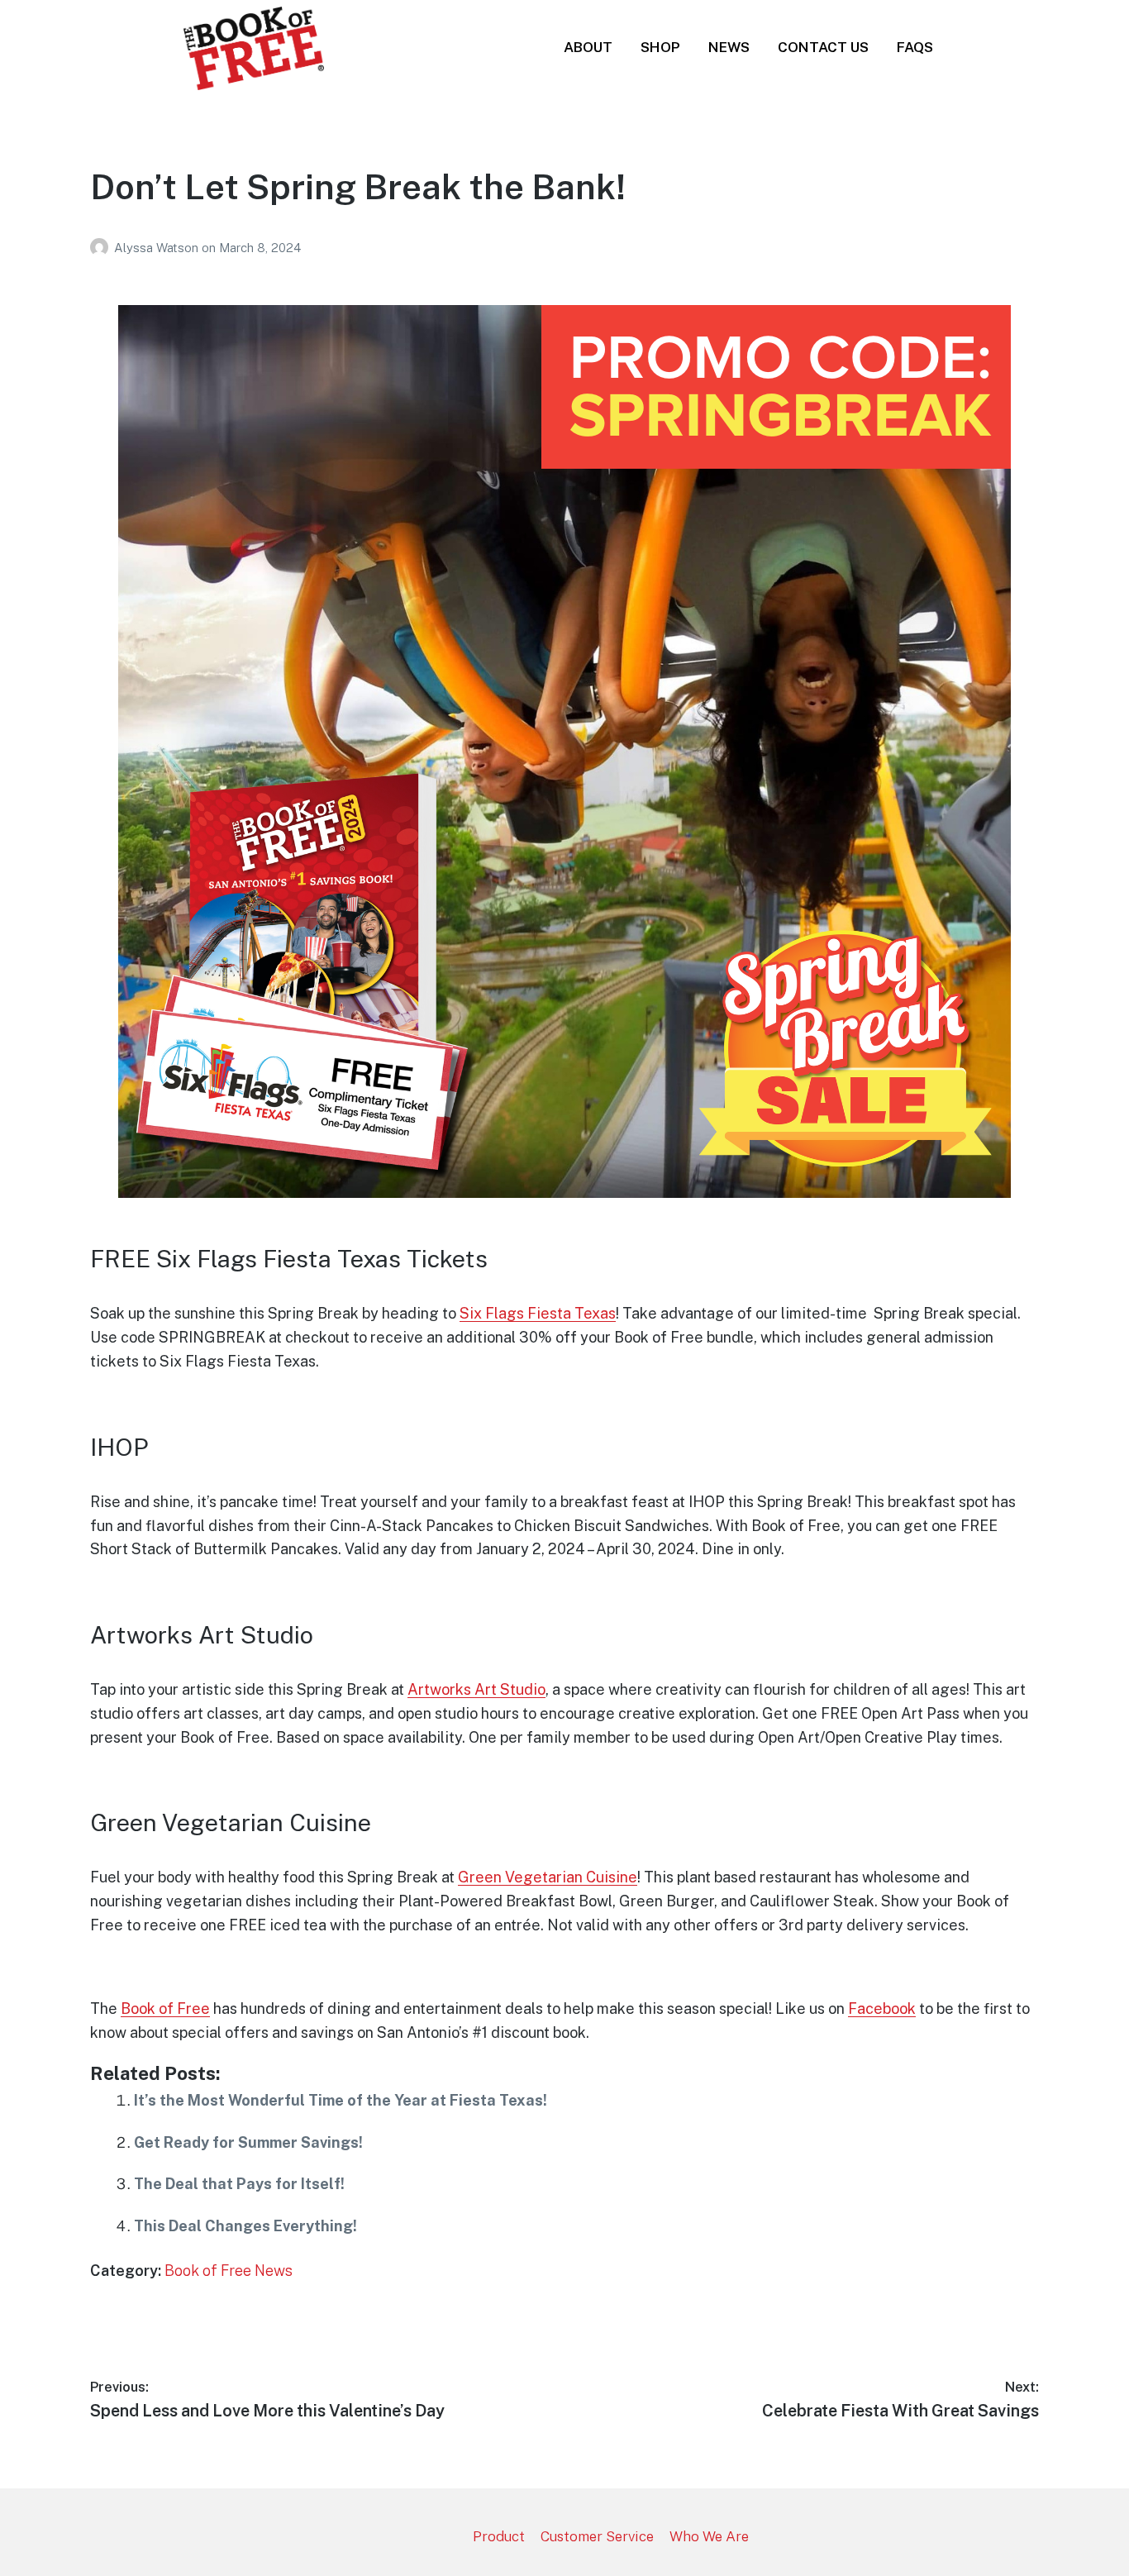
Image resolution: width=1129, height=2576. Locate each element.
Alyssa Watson (158, 248)
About (588, 47)
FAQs (915, 47)
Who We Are (709, 2536)
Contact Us (823, 47)
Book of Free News (229, 2271)
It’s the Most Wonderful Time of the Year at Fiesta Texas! (341, 2100)
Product (499, 2536)
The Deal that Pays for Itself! (239, 2184)
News (729, 47)
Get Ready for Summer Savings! (248, 2142)
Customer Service (597, 2536)
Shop (660, 47)
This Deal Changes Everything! (245, 2226)
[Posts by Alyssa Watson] (102, 248)
